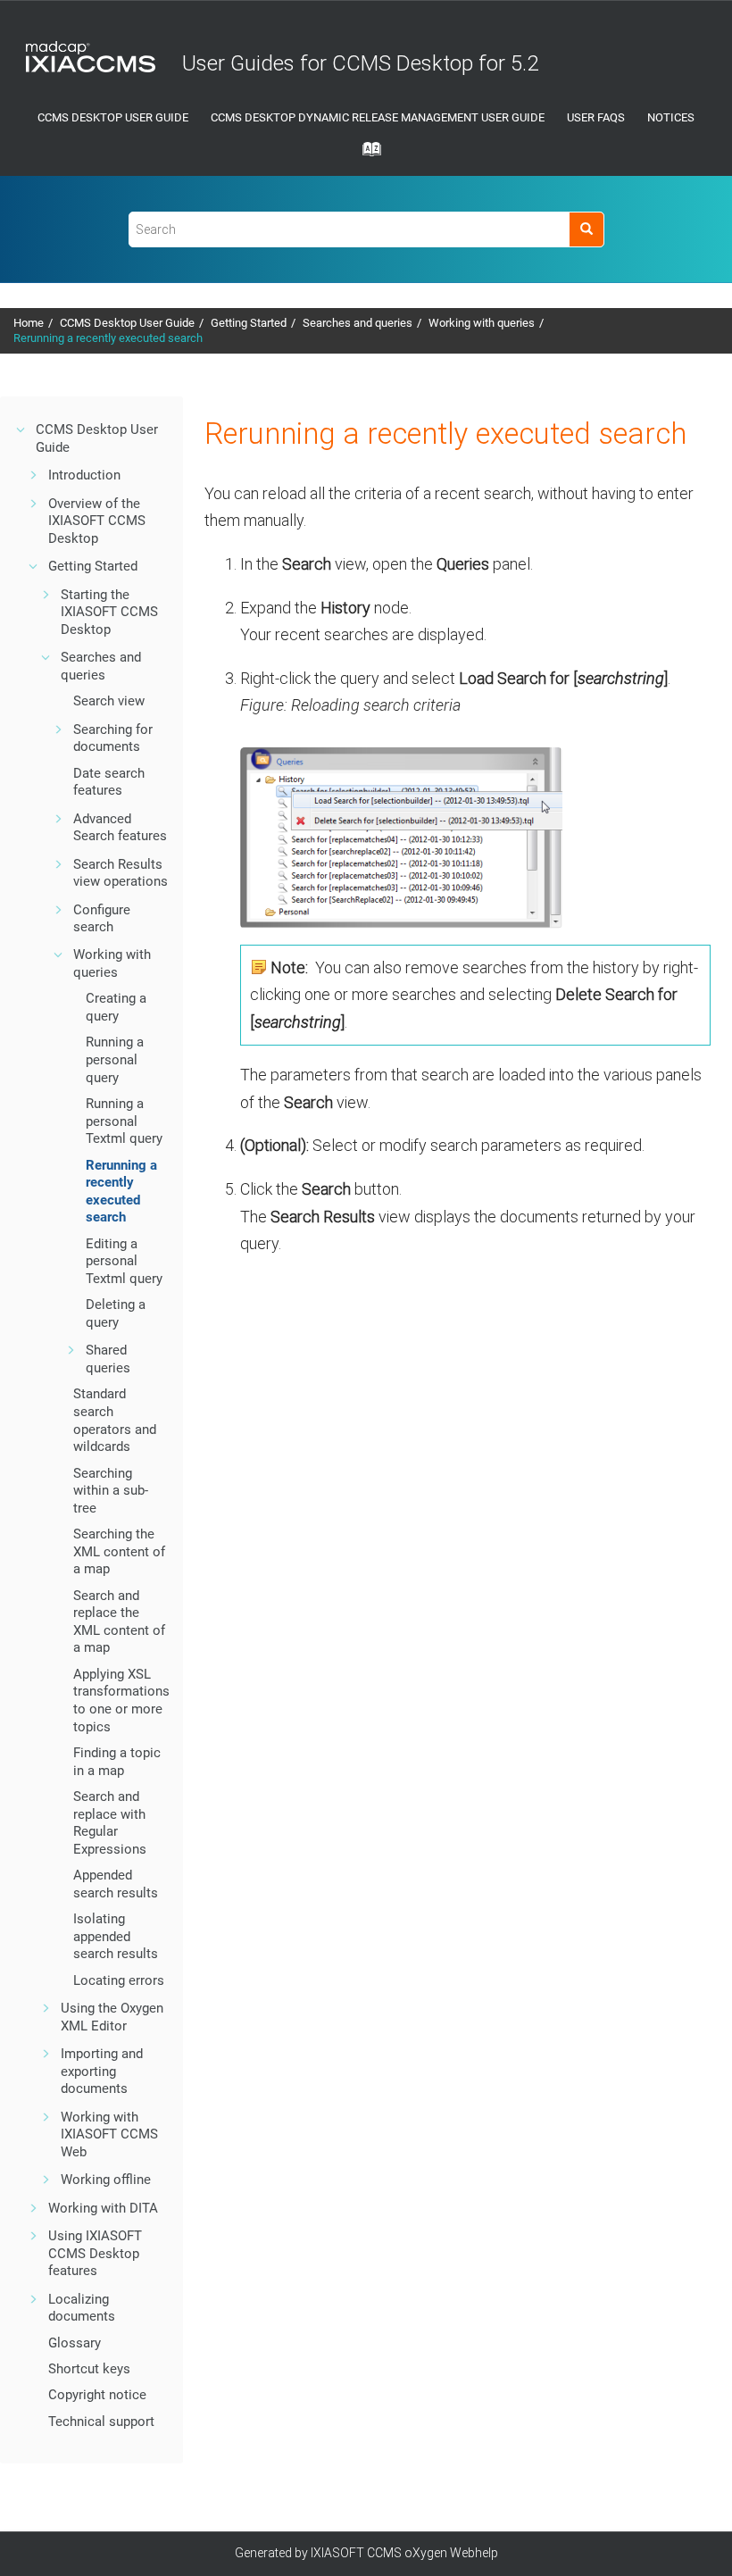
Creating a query (116, 1007)
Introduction (84, 475)
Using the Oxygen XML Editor (112, 2017)
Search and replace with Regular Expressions (110, 1823)
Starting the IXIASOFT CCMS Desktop (109, 612)
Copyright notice (97, 2395)
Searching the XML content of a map (119, 1551)
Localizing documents (82, 2308)
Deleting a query (116, 1313)
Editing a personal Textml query (124, 1261)
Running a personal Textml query (124, 1121)
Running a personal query (115, 1059)
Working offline (106, 2180)
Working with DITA (103, 2208)
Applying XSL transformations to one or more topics (121, 1701)
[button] (21, 429)
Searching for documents (113, 738)
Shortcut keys (89, 2369)
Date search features (109, 782)
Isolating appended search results (116, 1936)
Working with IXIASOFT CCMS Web (109, 2134)
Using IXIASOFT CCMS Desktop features (95, 2253)
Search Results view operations (121, 873)
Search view (109, 701)
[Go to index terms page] (366, 154)
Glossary (75, 2343)
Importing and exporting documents (102, 2071)
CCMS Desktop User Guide (113, 117)
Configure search (102, 919)
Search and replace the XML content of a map (119, 1622)
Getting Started (249, 323)
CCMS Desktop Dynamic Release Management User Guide (378, 117)
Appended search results (116, 1884)
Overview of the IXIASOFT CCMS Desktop (97, 521)
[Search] (586, 229)
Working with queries (482, 323)
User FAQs (596, 117)
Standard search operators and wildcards (115, 1420)
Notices (671, 117)
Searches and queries (358, 323)
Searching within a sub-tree (111, 1491)
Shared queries (108, 1359)
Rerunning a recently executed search (108, 338)
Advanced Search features (120, 828)
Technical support (101, 2422)
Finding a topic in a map (117, 1762)
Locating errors (119, 1980)
